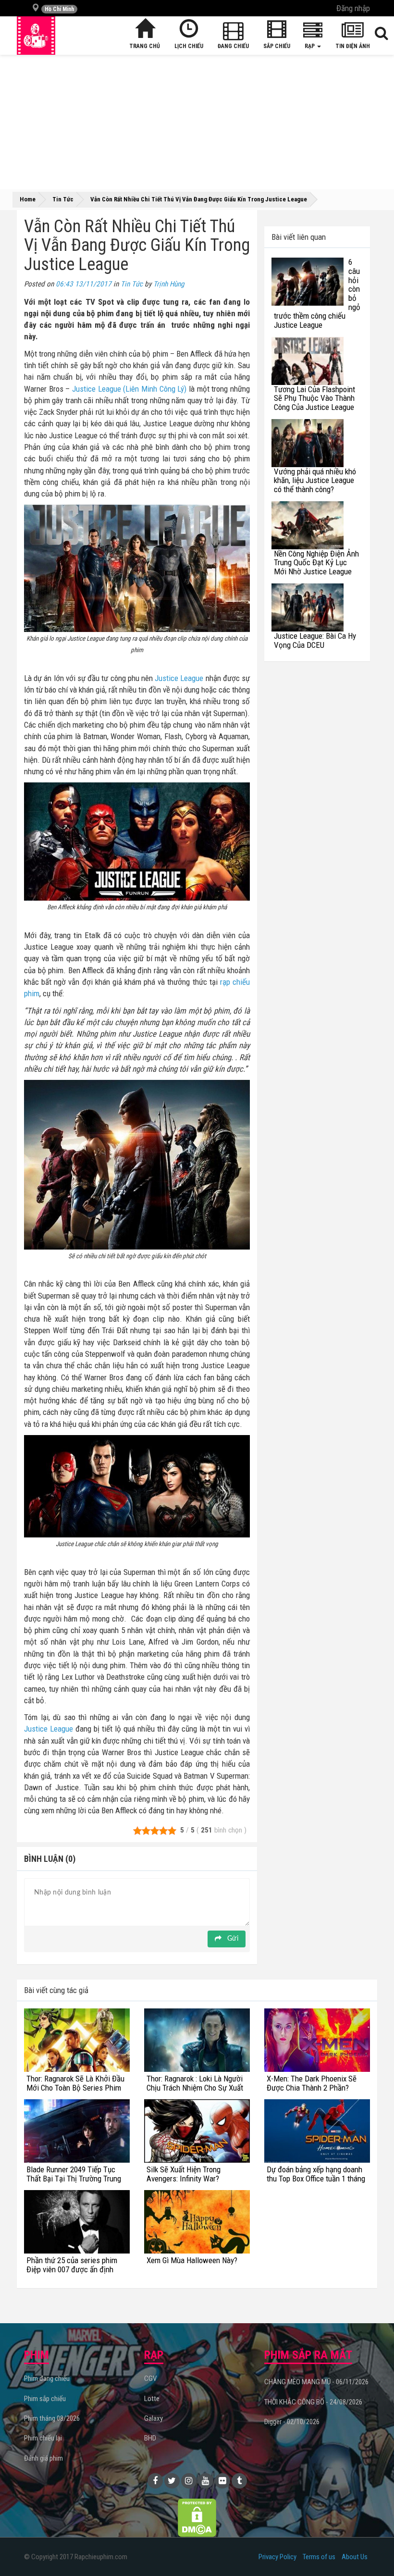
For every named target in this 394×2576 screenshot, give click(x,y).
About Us (355, 2557)
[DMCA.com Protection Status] (197, 2517)
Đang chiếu (233, 46)
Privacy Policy (277, 2557)
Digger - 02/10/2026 (292, 2422)
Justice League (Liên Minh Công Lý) (129, 389)
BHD (150, 2438)
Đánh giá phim (43, 2458)
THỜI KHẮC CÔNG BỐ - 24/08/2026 (313, 2402)
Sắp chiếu (277, 46)
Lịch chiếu (189, 46)
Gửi (232, 1939)
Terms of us (319, 2557)
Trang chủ (145, 46)
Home (28, 199)
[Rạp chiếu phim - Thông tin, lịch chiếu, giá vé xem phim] (36, 36)
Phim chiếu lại (43, 2438)
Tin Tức (132, 284)
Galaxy (154, 2418)
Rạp (310, 46)
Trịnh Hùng (169, 284)
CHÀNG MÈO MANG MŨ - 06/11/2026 (316, 2382)
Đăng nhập (353, 8)
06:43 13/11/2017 (84, 284)
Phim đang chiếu (47, 2378)
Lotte (152, 2399)
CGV (150, 2378)
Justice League (179, 678)
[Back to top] (372, 2549)
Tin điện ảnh (353, 46)
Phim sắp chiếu (45, 2399)
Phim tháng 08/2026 (52, 2418)
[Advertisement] (197, 122)
